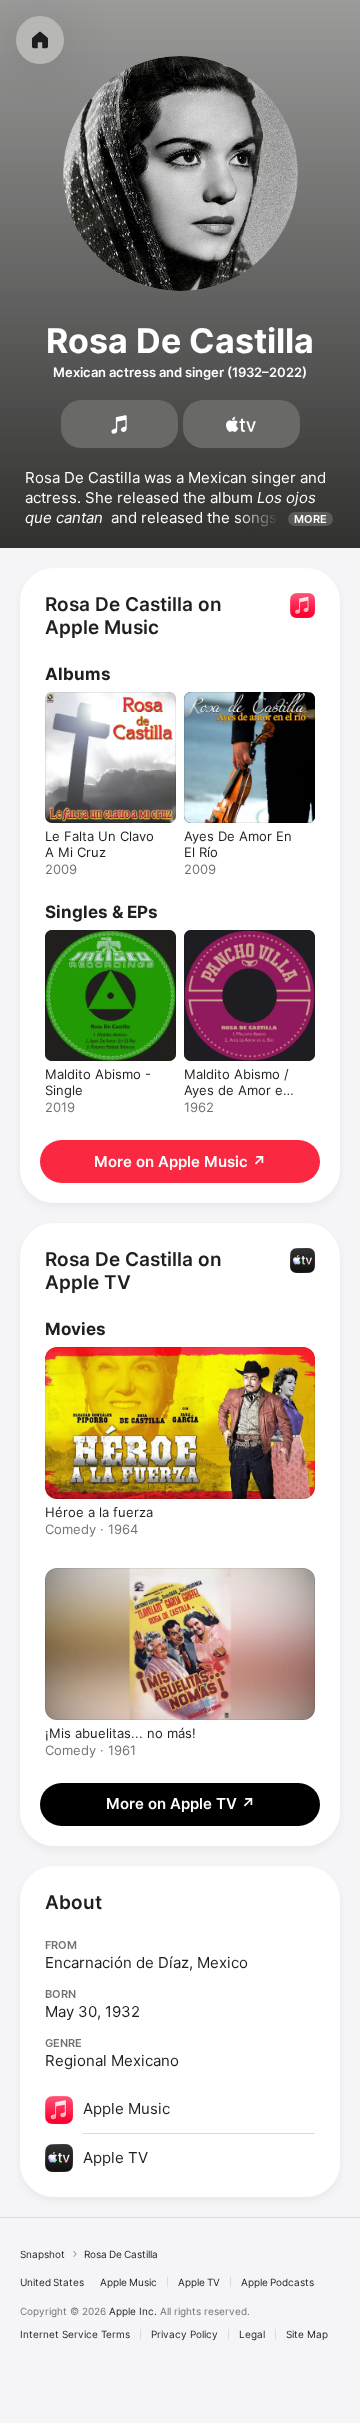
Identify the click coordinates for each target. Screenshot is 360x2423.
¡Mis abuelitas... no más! (120, 1733)
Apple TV (199, 2282)
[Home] (40, 40)
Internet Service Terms (75, 2334)
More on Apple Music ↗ (180, 1161)
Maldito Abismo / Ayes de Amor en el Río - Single (237, 1090)
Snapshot (42, 2254)
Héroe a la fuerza (99, 1512)
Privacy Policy (184, 2334)
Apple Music (128, 2282)
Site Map (307, 2334)
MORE (310, 519)
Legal (252, 2334)
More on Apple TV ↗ (180, 1803)
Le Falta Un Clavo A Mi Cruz (99, 844)
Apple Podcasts (277, 2282)
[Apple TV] (241, 424)
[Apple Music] (119, 424)
